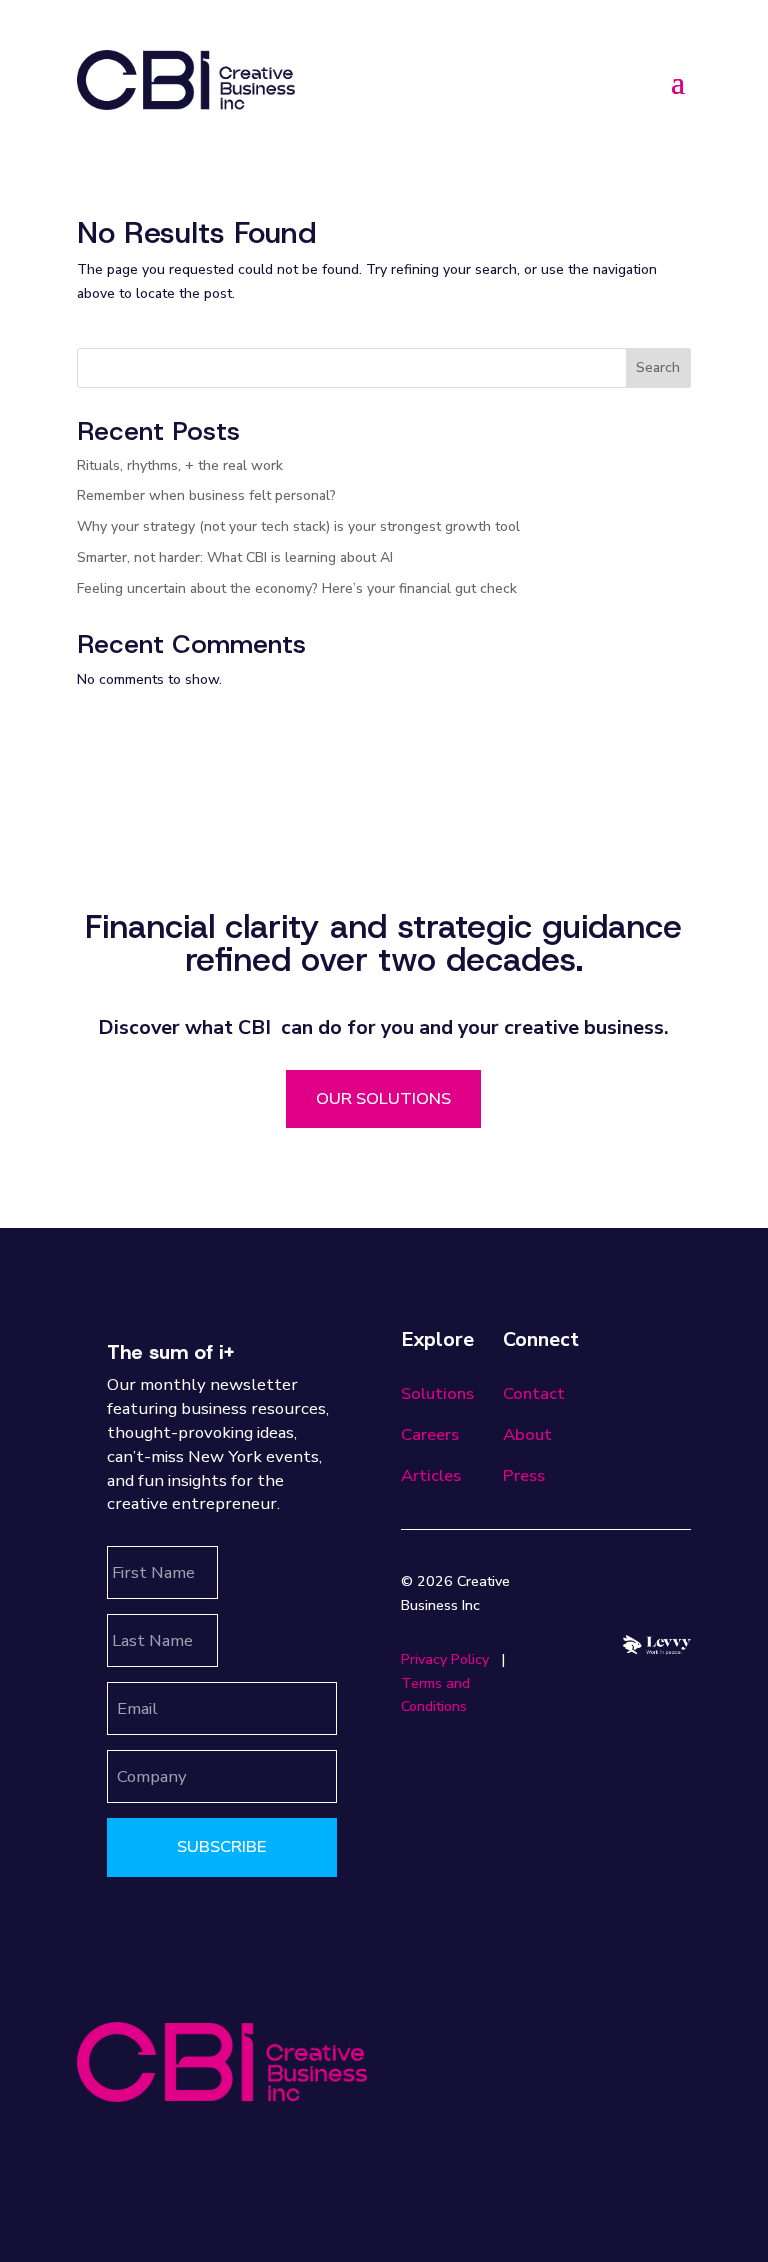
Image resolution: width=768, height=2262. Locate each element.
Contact (534, 1393)
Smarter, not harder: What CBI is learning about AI (235, 557)
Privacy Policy (445, 1659)
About (527, 1434)
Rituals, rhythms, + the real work (180, 465)
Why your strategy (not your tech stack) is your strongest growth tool (298, 526)
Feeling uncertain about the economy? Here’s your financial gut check (297, 588)
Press (524, 1475)
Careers (430, 1434)
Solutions (437, 1393)
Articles (431, 1475)
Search (658, 367)
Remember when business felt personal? (206, 495)
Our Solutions (383, 1098)
